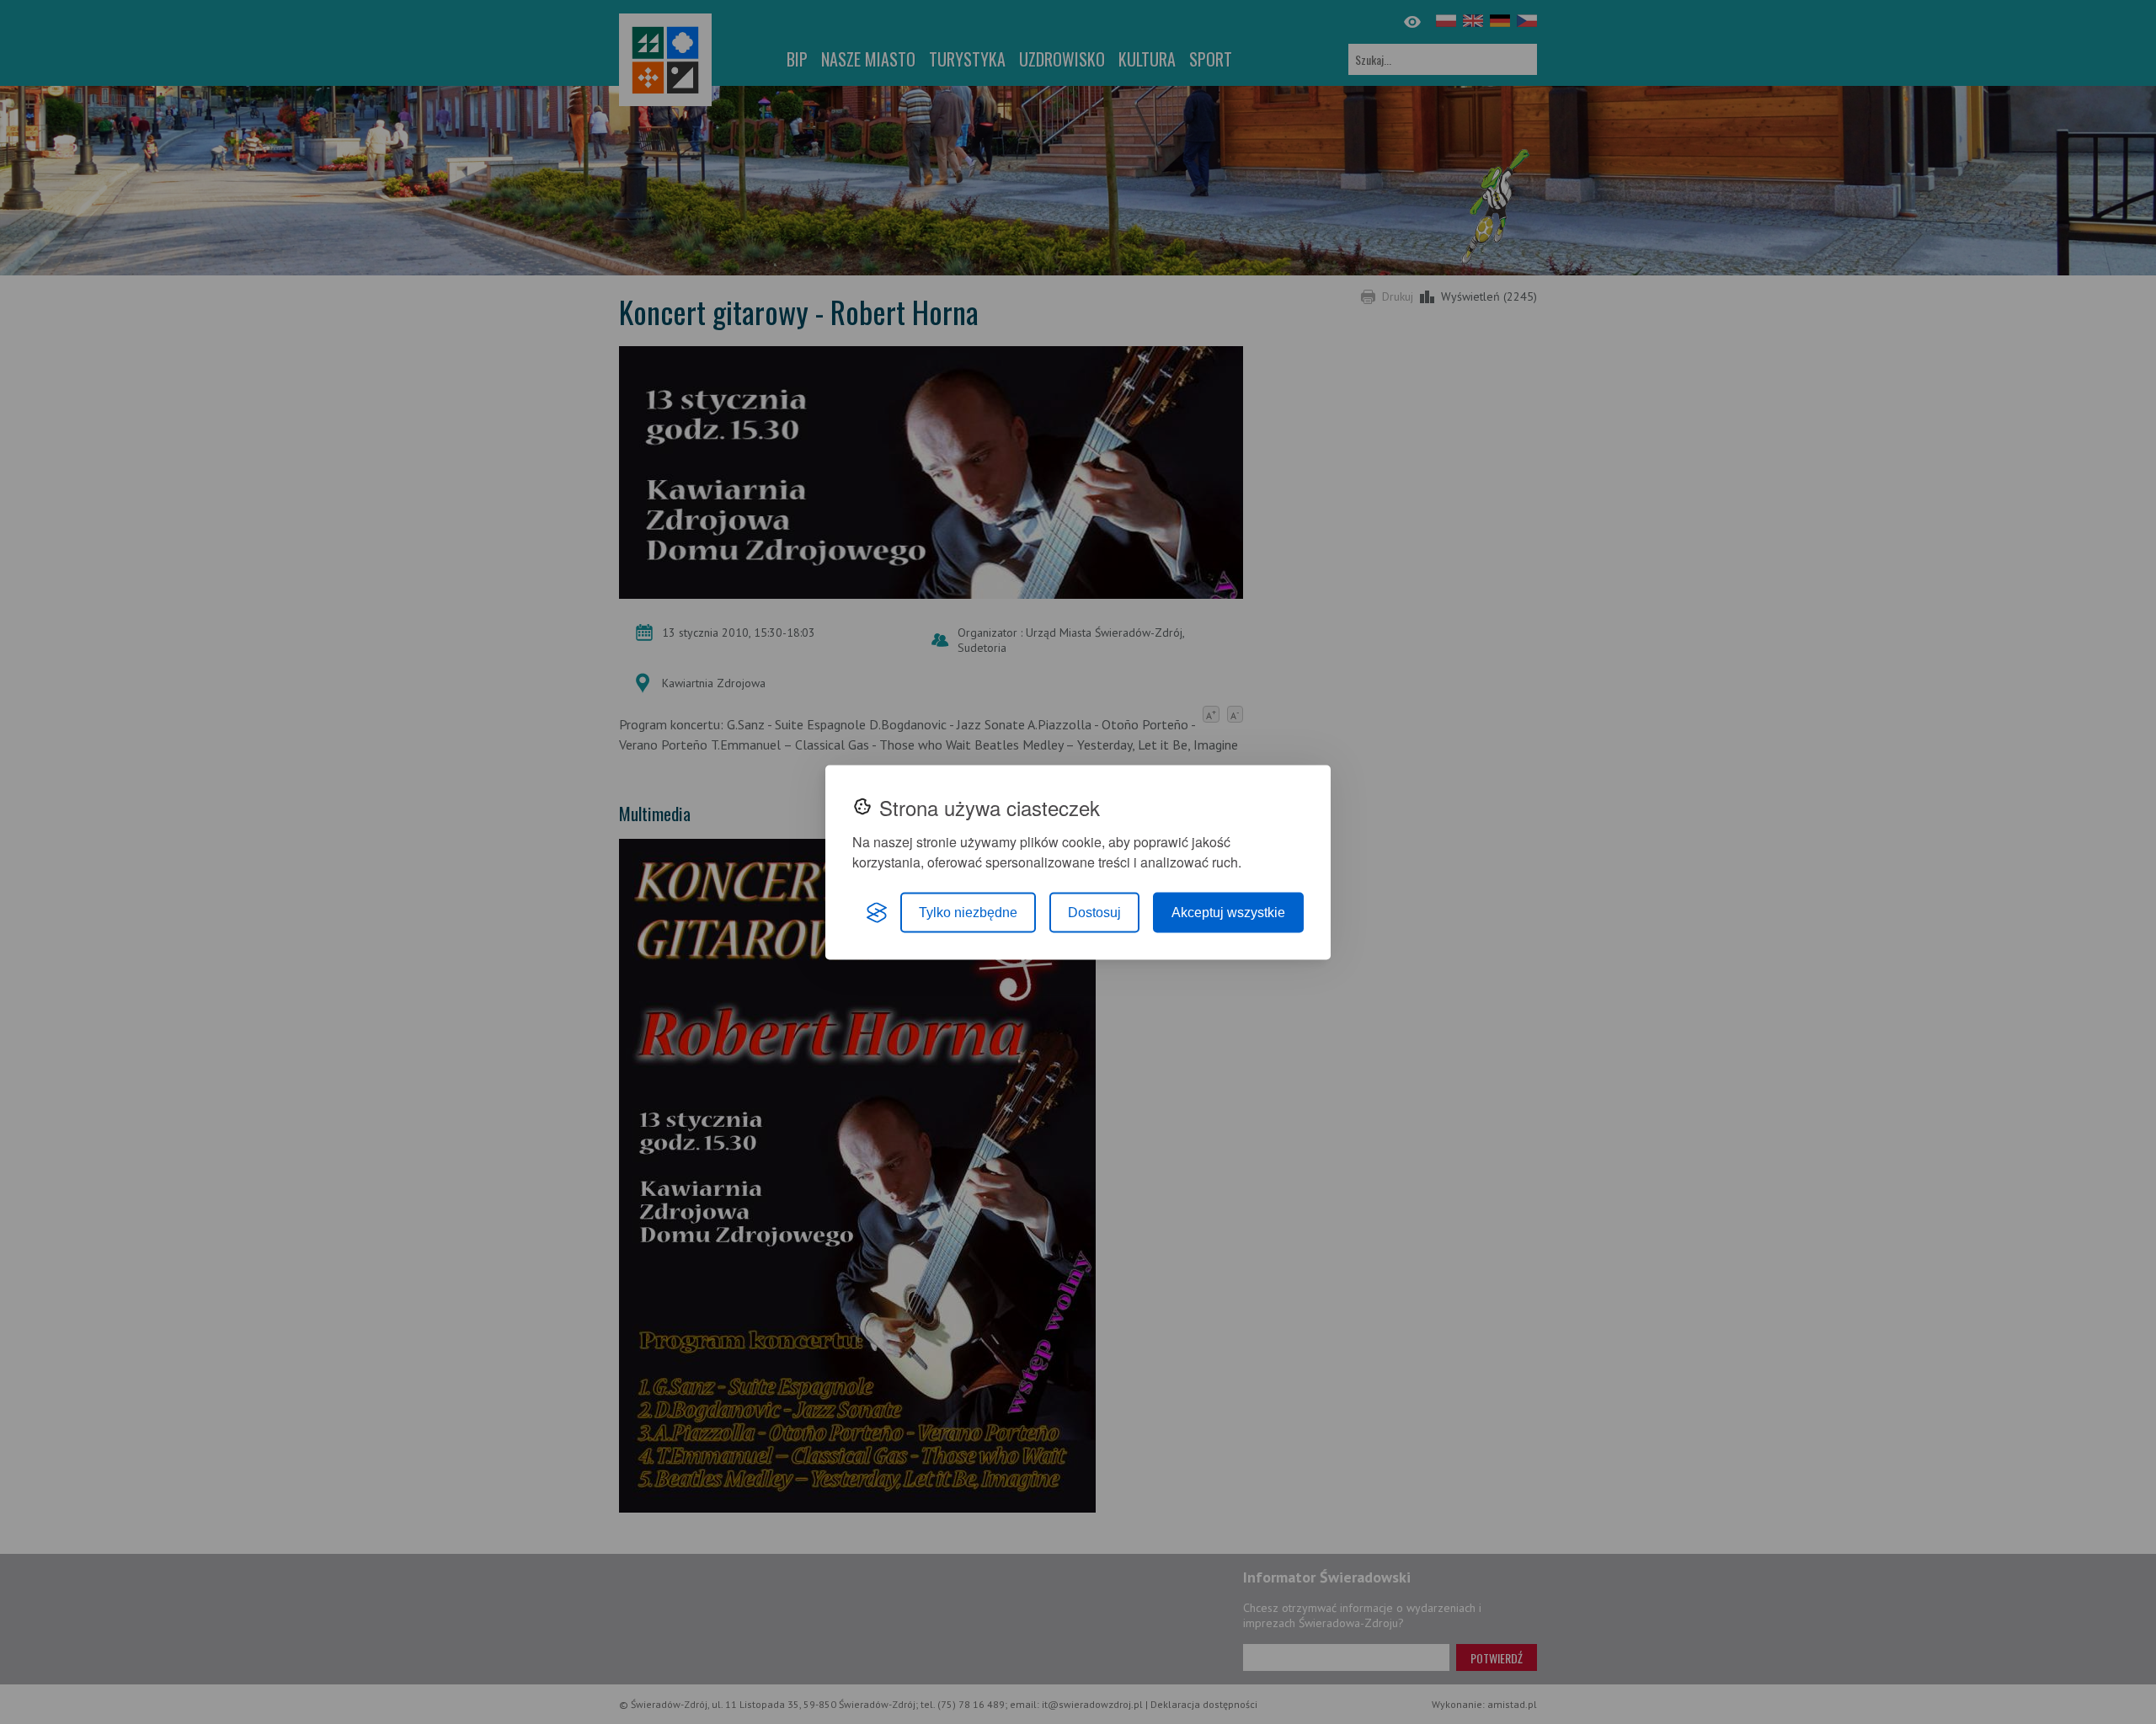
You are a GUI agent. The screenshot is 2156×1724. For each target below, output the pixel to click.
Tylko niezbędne (968, 912)
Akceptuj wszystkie (1228, 912)
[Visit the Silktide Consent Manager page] (877, 912)
